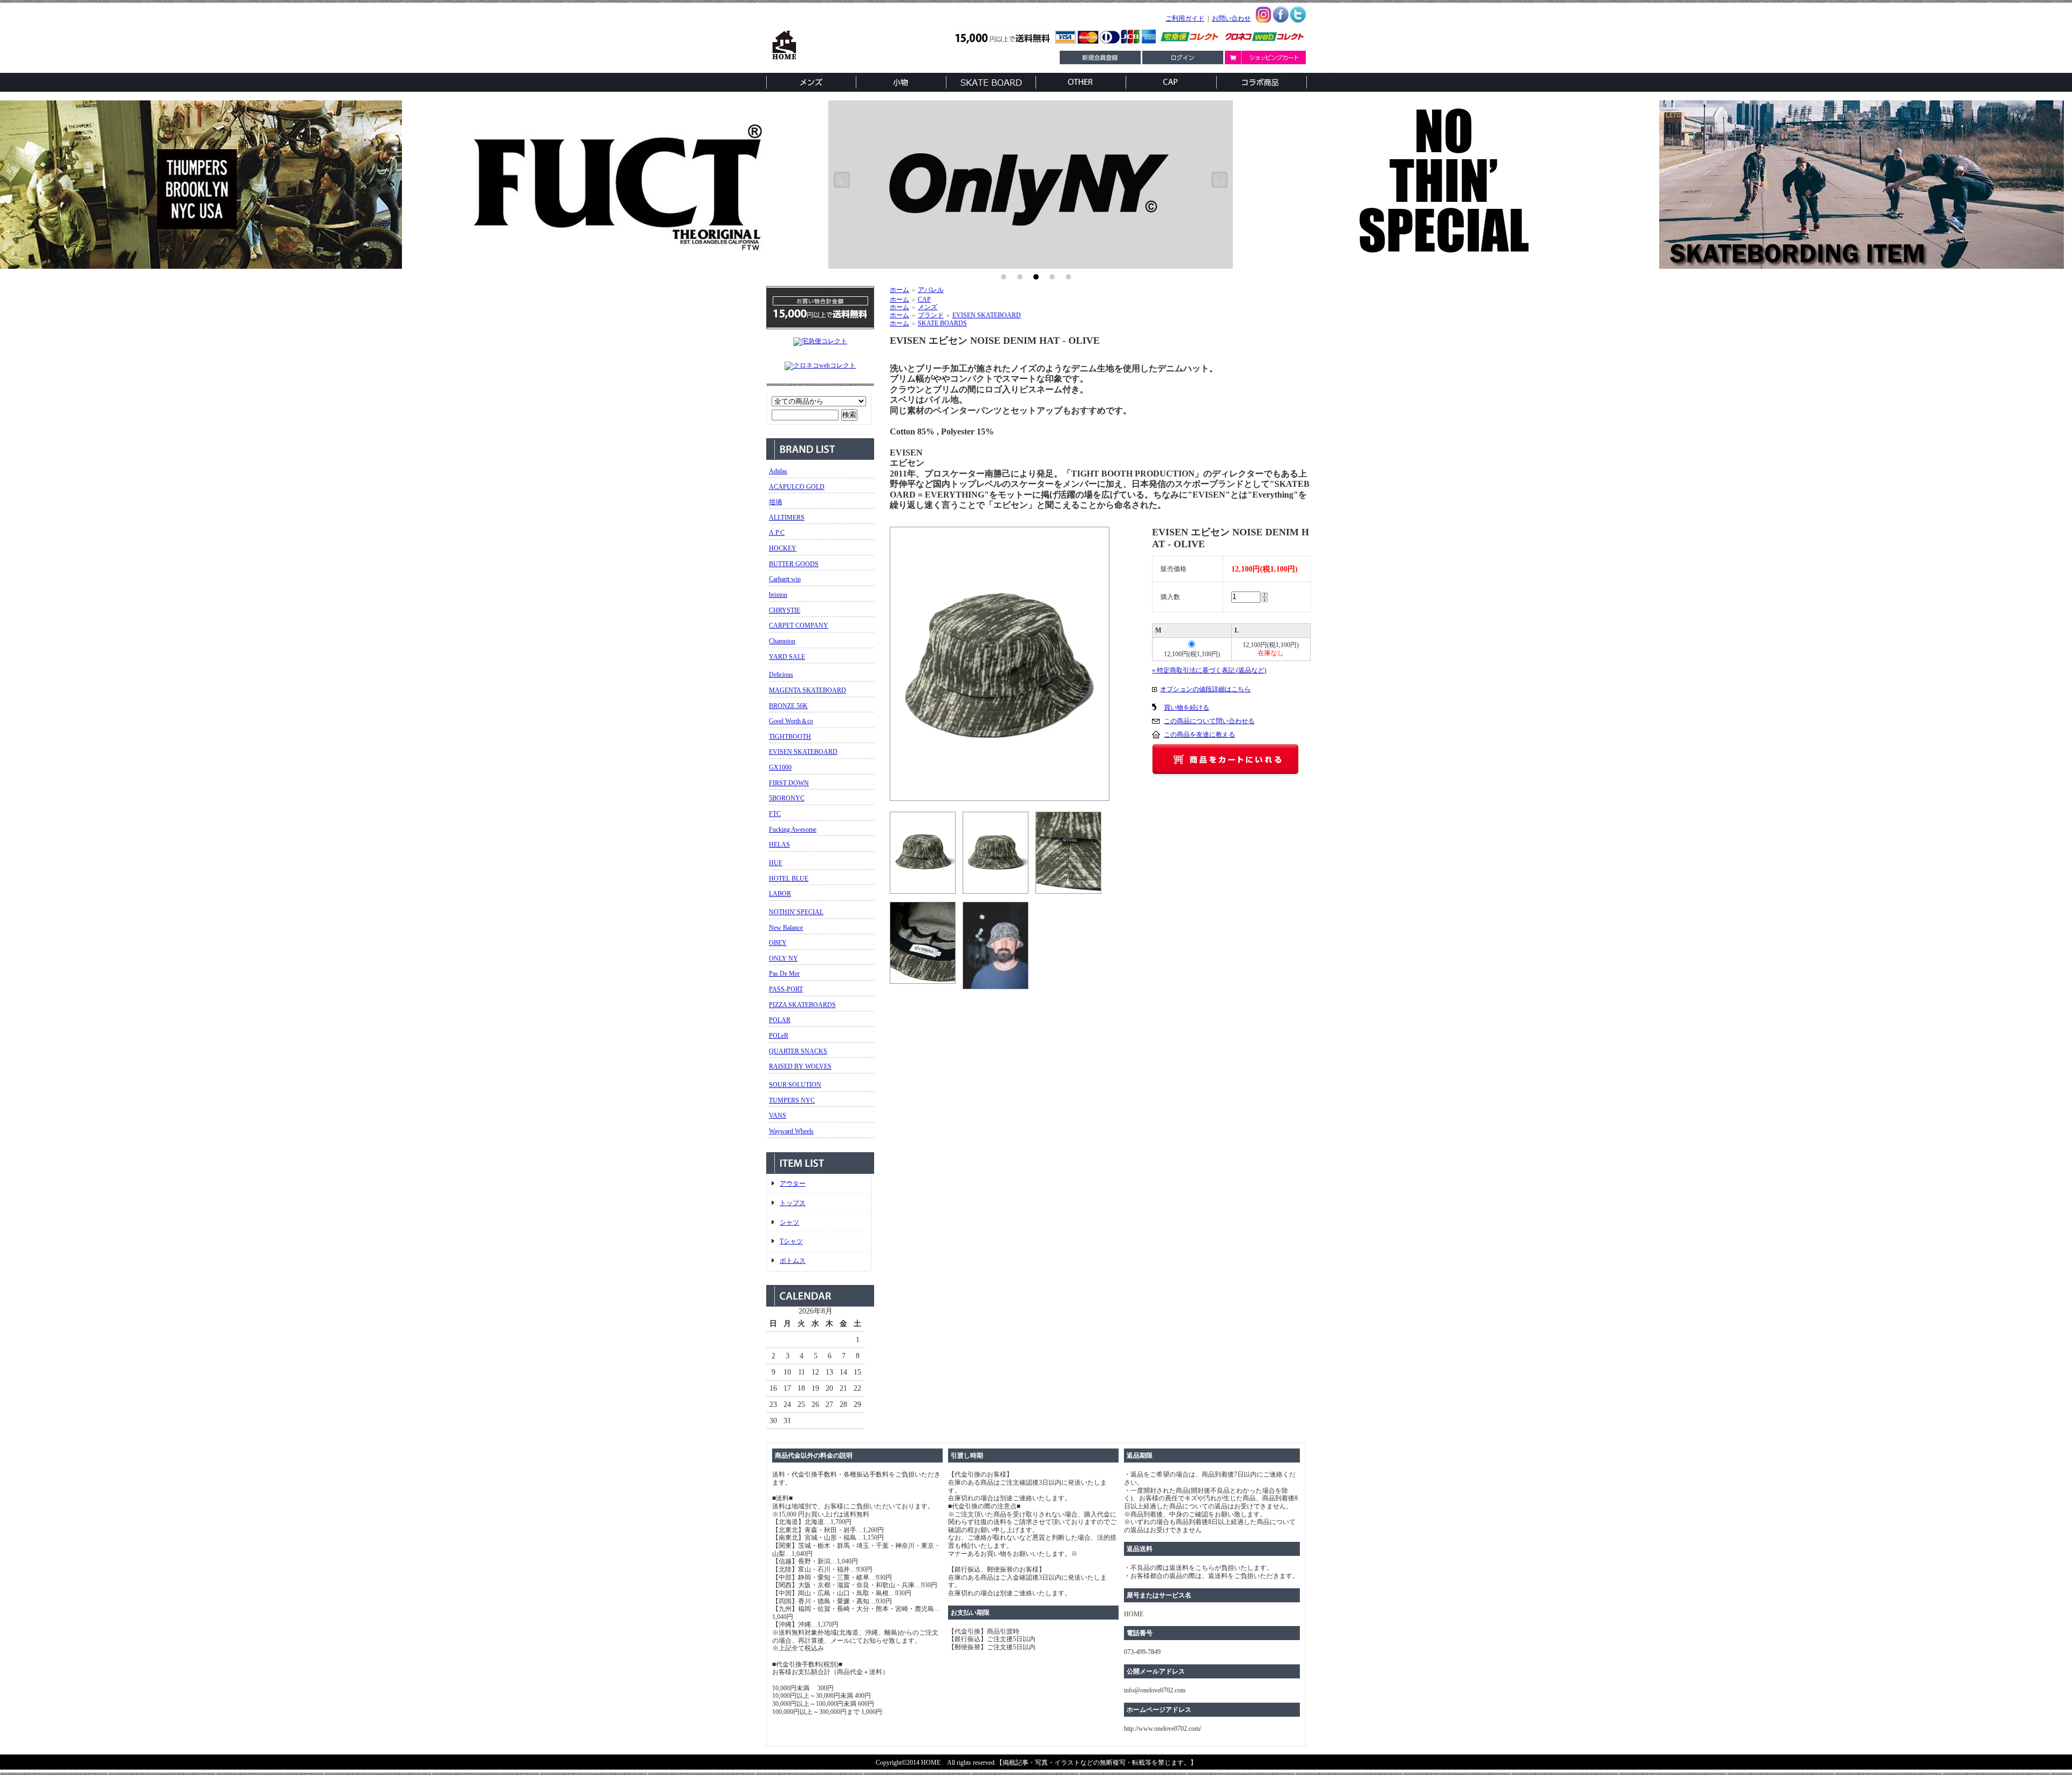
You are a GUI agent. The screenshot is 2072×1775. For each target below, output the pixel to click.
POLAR (780, 1020)
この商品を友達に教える (1199, 735)
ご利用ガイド (1185, 18)
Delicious (781, 675)
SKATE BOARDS (942, 323)
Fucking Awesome (793, 829)
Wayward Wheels (791, 1131)
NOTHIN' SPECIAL (796, 912)
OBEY (778, 943)
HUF (776, 863)
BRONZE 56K (788, 706)
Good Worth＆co (791, 721)
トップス (793, 1203)
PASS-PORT (786, 989)
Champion (782, 641)
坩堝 (775, 502)
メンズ (928, 307)
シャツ (789, 1222)
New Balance (786, 928)
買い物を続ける (1187, 708)
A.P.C (777, 533)
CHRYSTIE (785, 610)
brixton (778, 595)
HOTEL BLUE (789, 879)
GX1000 (780, 767)
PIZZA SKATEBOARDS (802, 1005)
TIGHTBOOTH (790, 737)
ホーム (899, 290)
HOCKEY (783, 548)
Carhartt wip (785, 579)
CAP (924, 300)
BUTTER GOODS (794, 564)
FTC (775, 814)
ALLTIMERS (787, 518)
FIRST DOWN (789, 783)
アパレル (931, 290)
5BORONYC (787, 798)
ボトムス (793, 1261)
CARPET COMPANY (799, 625)
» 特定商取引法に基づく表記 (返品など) (1209, 670)
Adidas (778, 471)
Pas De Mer (784, 974)
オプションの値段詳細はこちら (1205, 689)
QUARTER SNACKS (798, 1051)
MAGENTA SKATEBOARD (807, 690)
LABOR (780, 894)
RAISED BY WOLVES (800, 1066)
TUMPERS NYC (792, 1100)
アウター (793, 1184)
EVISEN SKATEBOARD (803, 752)
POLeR (779, 1036)
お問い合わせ (1231, 18)
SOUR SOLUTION (795, 1085)
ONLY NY (783, 958)
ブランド (931, 315)
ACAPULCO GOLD (797, 487)
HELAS (779, 845)
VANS (778, 1116)
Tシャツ (791, 1241)
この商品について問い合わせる (1209, 721)
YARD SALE (787, 657)
